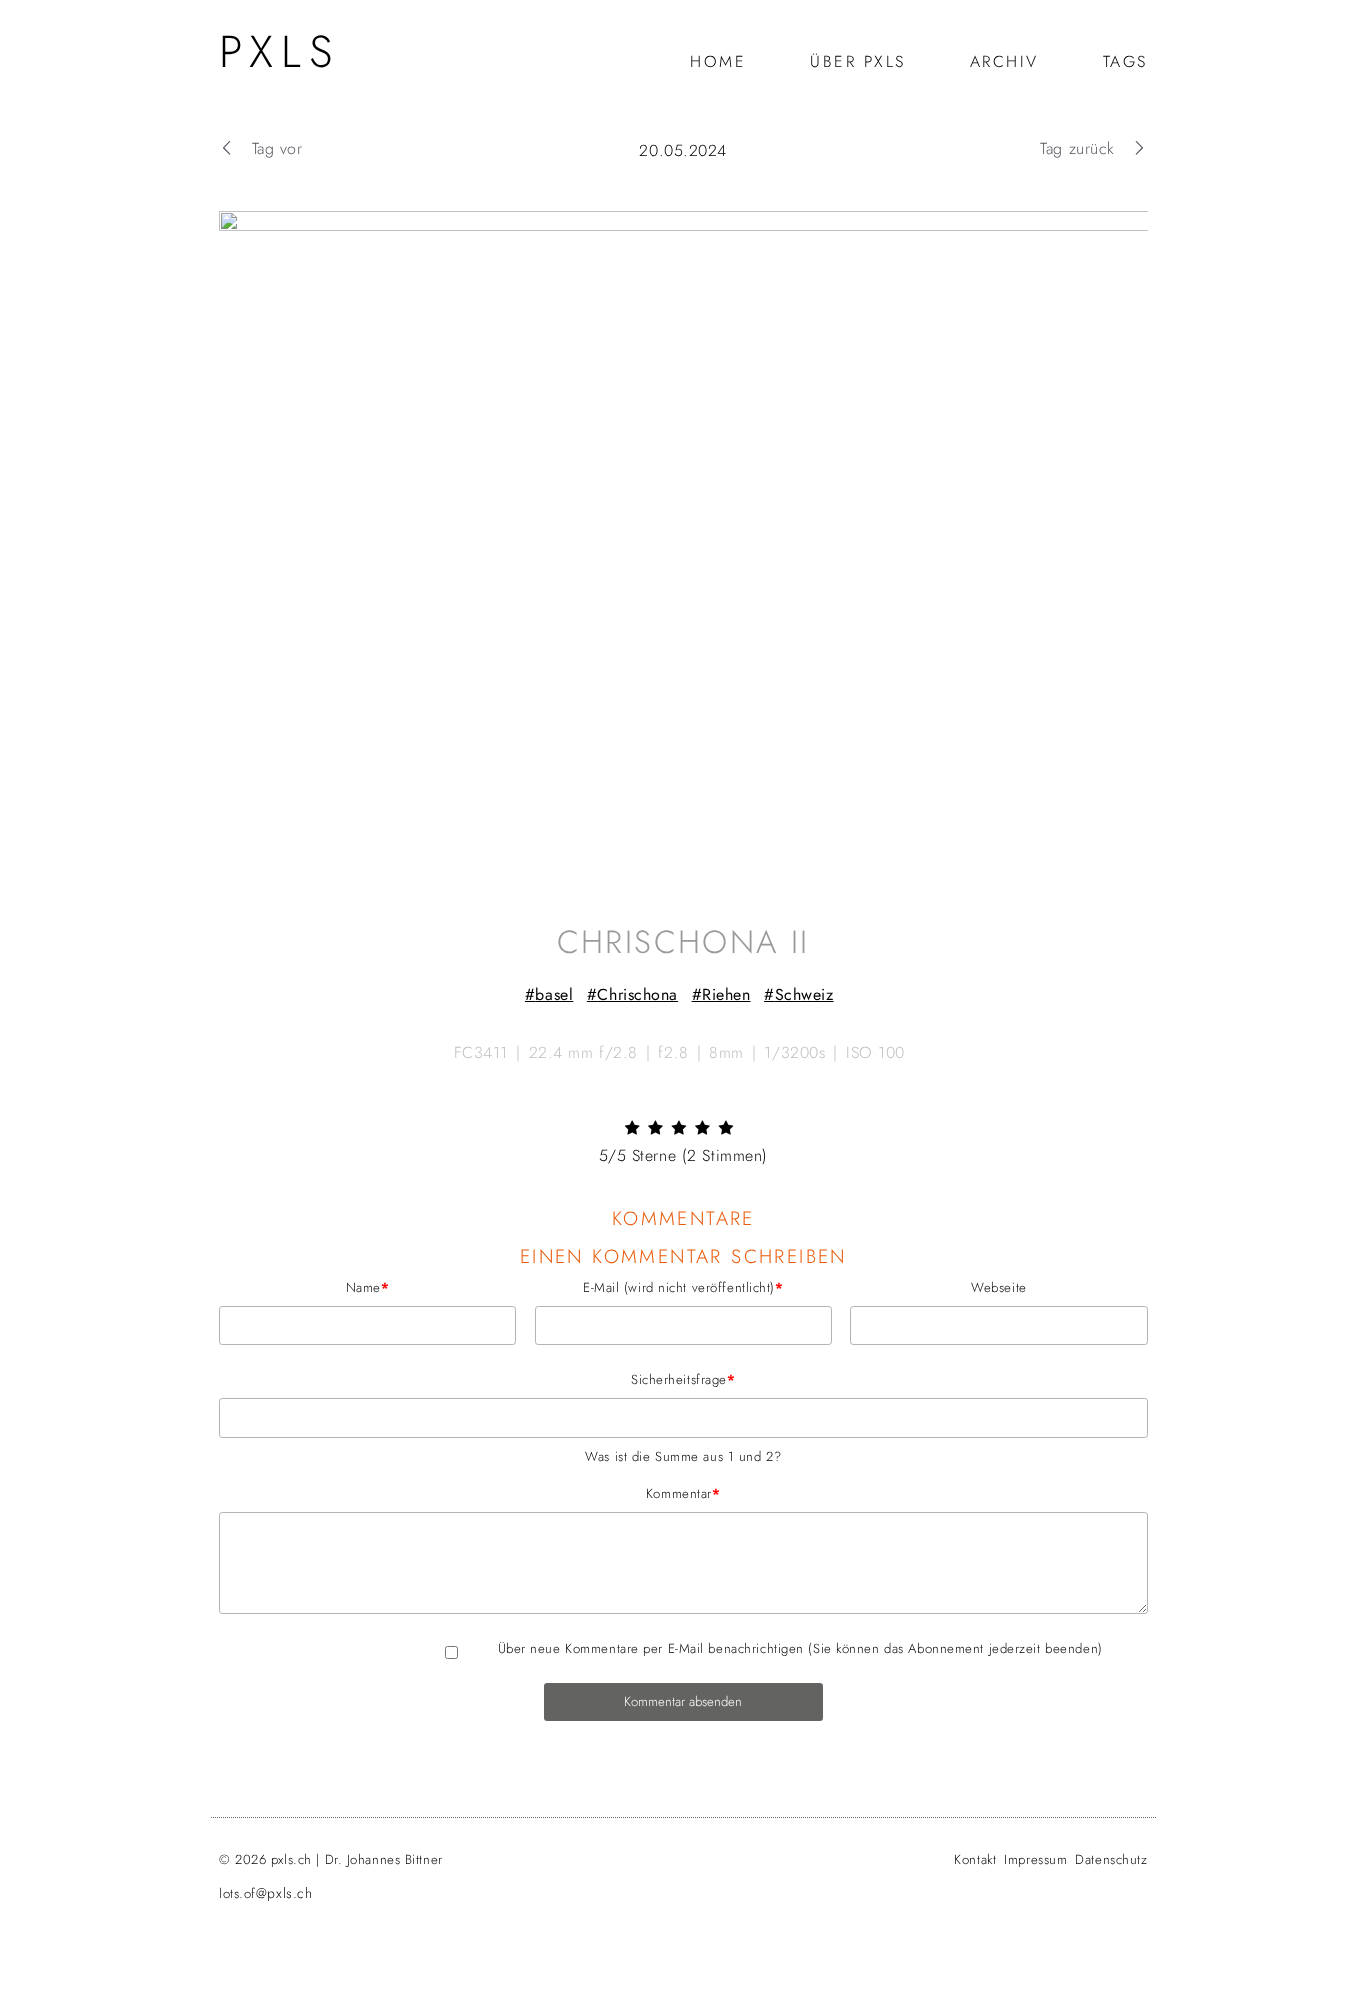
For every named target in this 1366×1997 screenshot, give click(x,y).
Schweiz (803, 994)
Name (304, 1287)
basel (554, 994)
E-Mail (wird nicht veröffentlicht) (658, 1287)
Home (718, 61)
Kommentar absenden (683, 1701)
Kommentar (470, 1493)
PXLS (279, 51)
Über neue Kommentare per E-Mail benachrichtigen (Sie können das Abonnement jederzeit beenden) (799, 1648)
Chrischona (637, 994)
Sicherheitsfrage (477, 1379)
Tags (1124, 61)
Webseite (998, 1287)
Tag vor (276, 148)
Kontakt (975, 1859)
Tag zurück (1077, 148)
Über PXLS (858, 61)
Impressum (1035, 1859)
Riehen (726, 994)
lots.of (265, 1893)
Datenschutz (1111, 1859)
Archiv (1003, 61)
